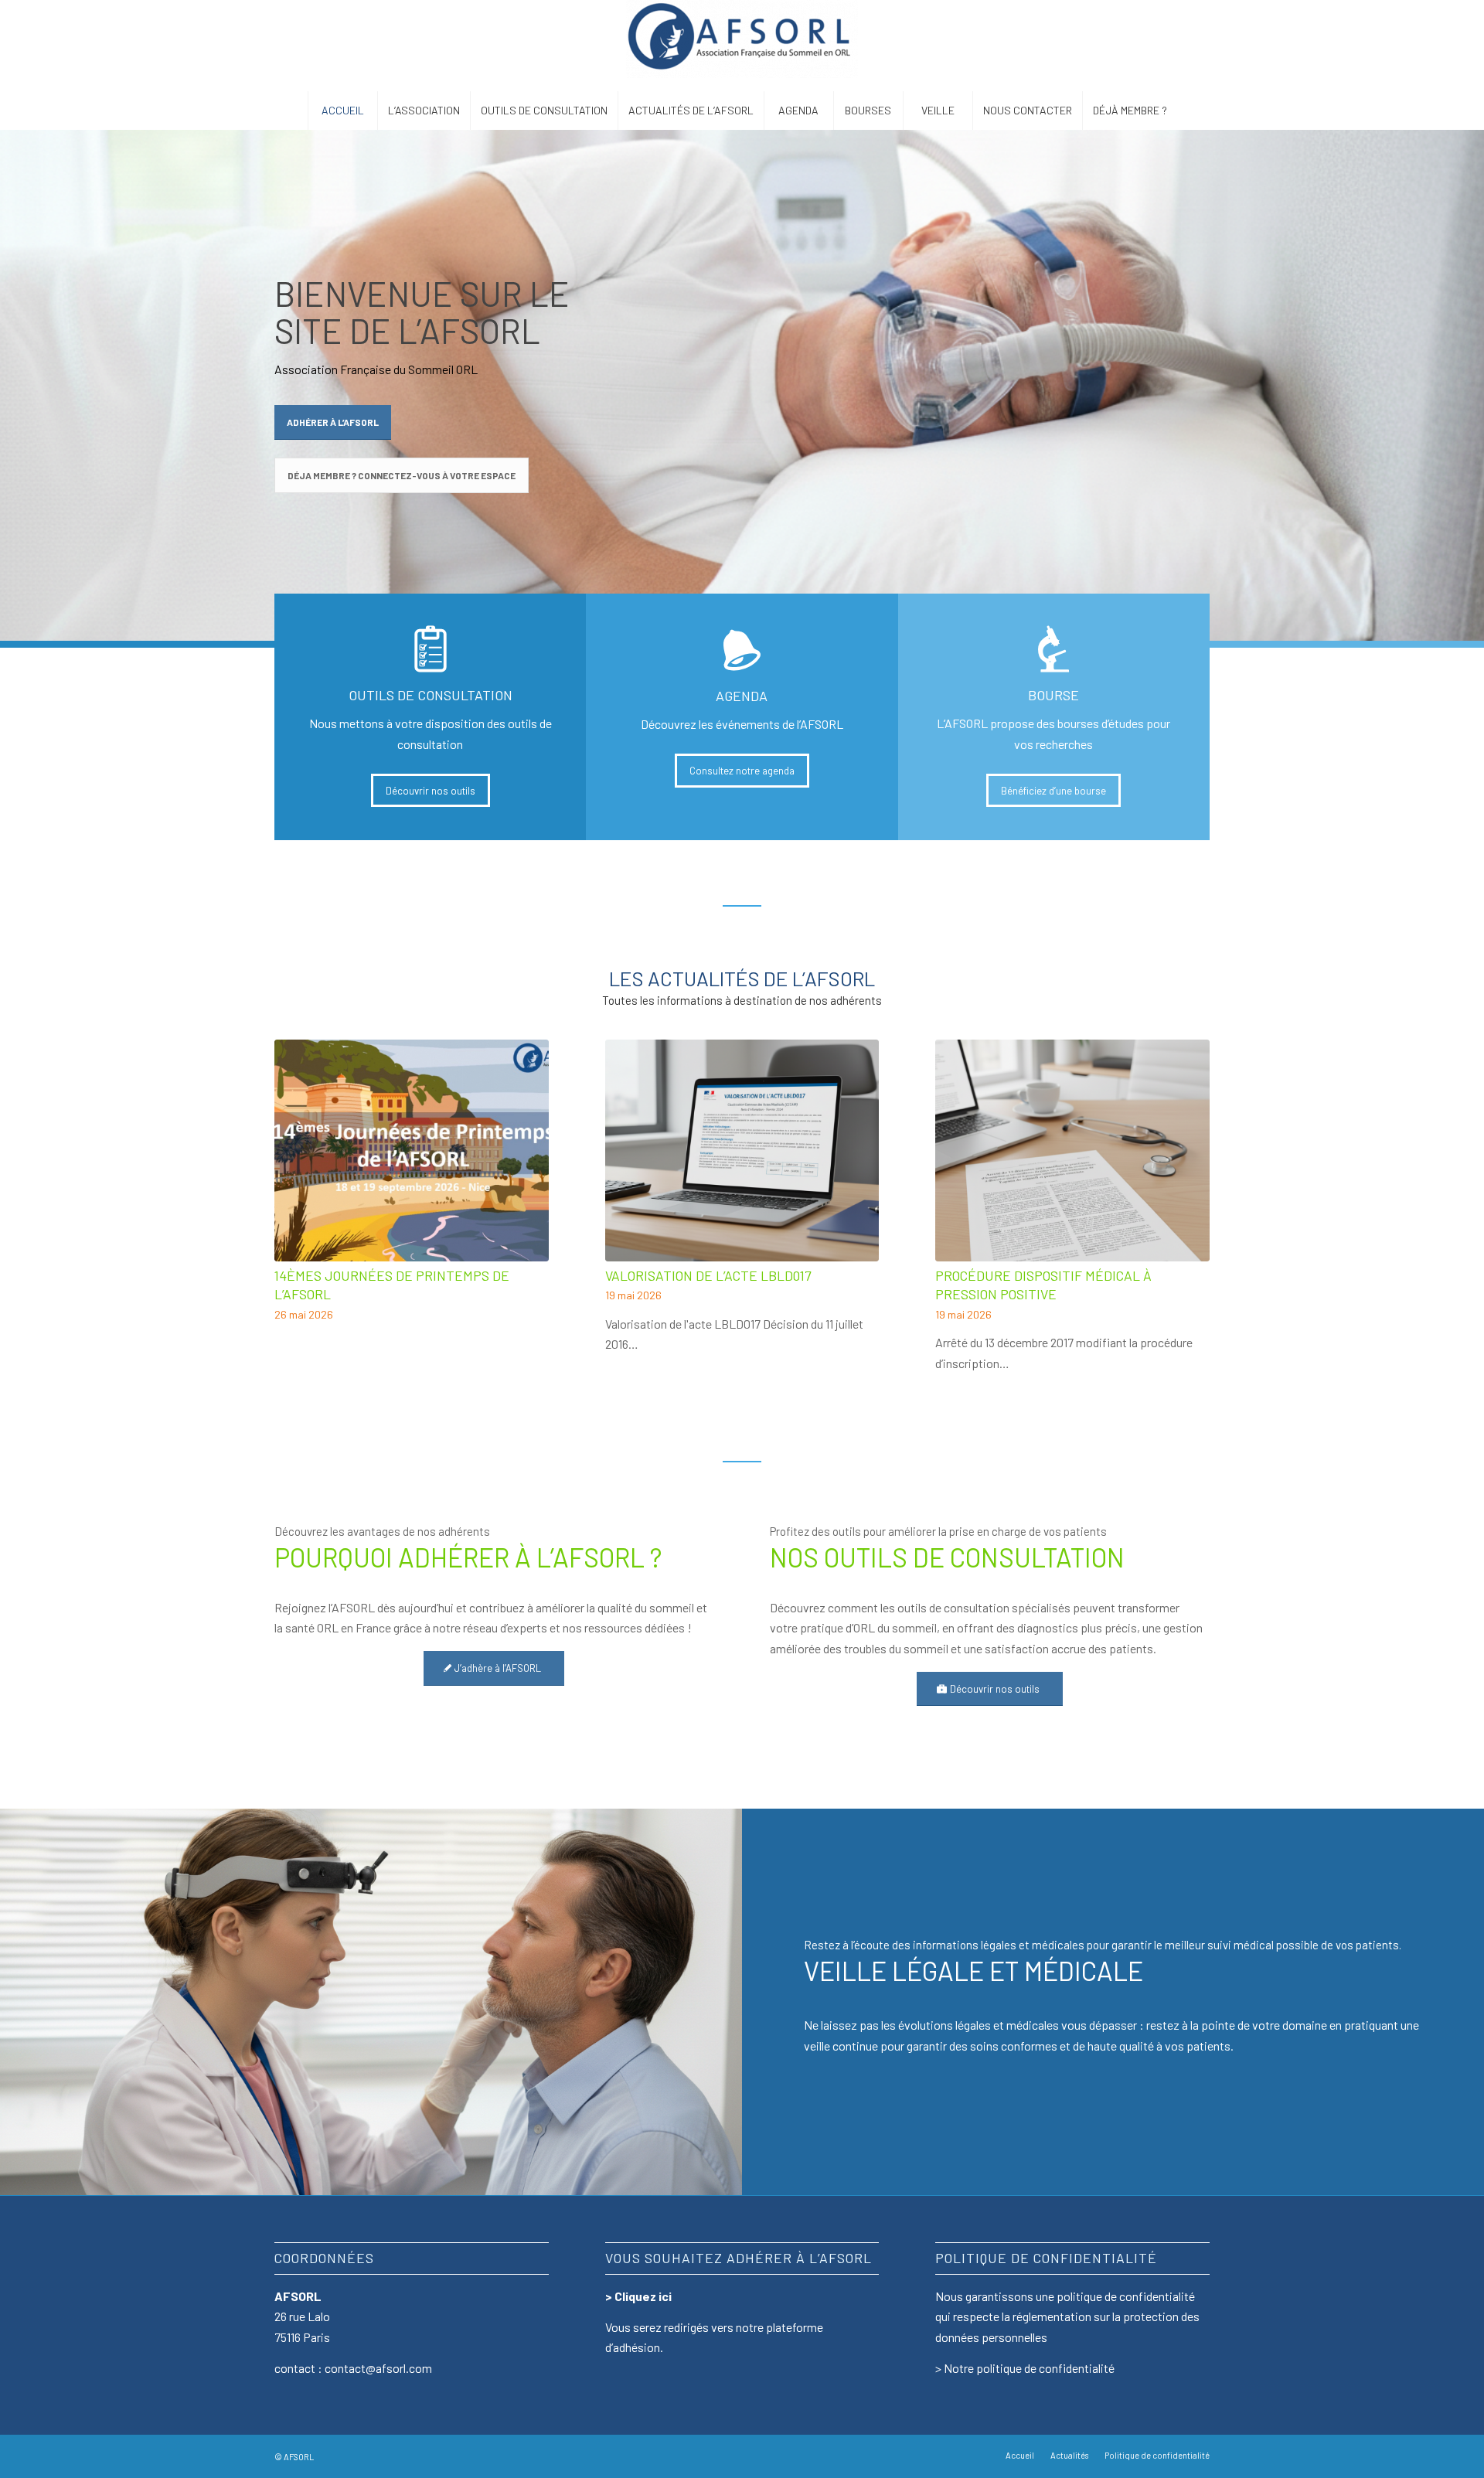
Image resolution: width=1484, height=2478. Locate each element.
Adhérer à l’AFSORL (333, 422)
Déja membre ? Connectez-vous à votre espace (402, 475)
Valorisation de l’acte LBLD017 (708, 1275)
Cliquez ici (643, 2296)
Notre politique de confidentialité (1029, 2368)
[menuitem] (342, 111)
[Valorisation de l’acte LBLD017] (742, 1150)
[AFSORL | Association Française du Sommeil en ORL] (742, 46)
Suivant (1186, 1166)
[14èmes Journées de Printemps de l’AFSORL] (412, 1150)
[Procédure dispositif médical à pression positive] (1072, 1150)
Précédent (298, 1166)
